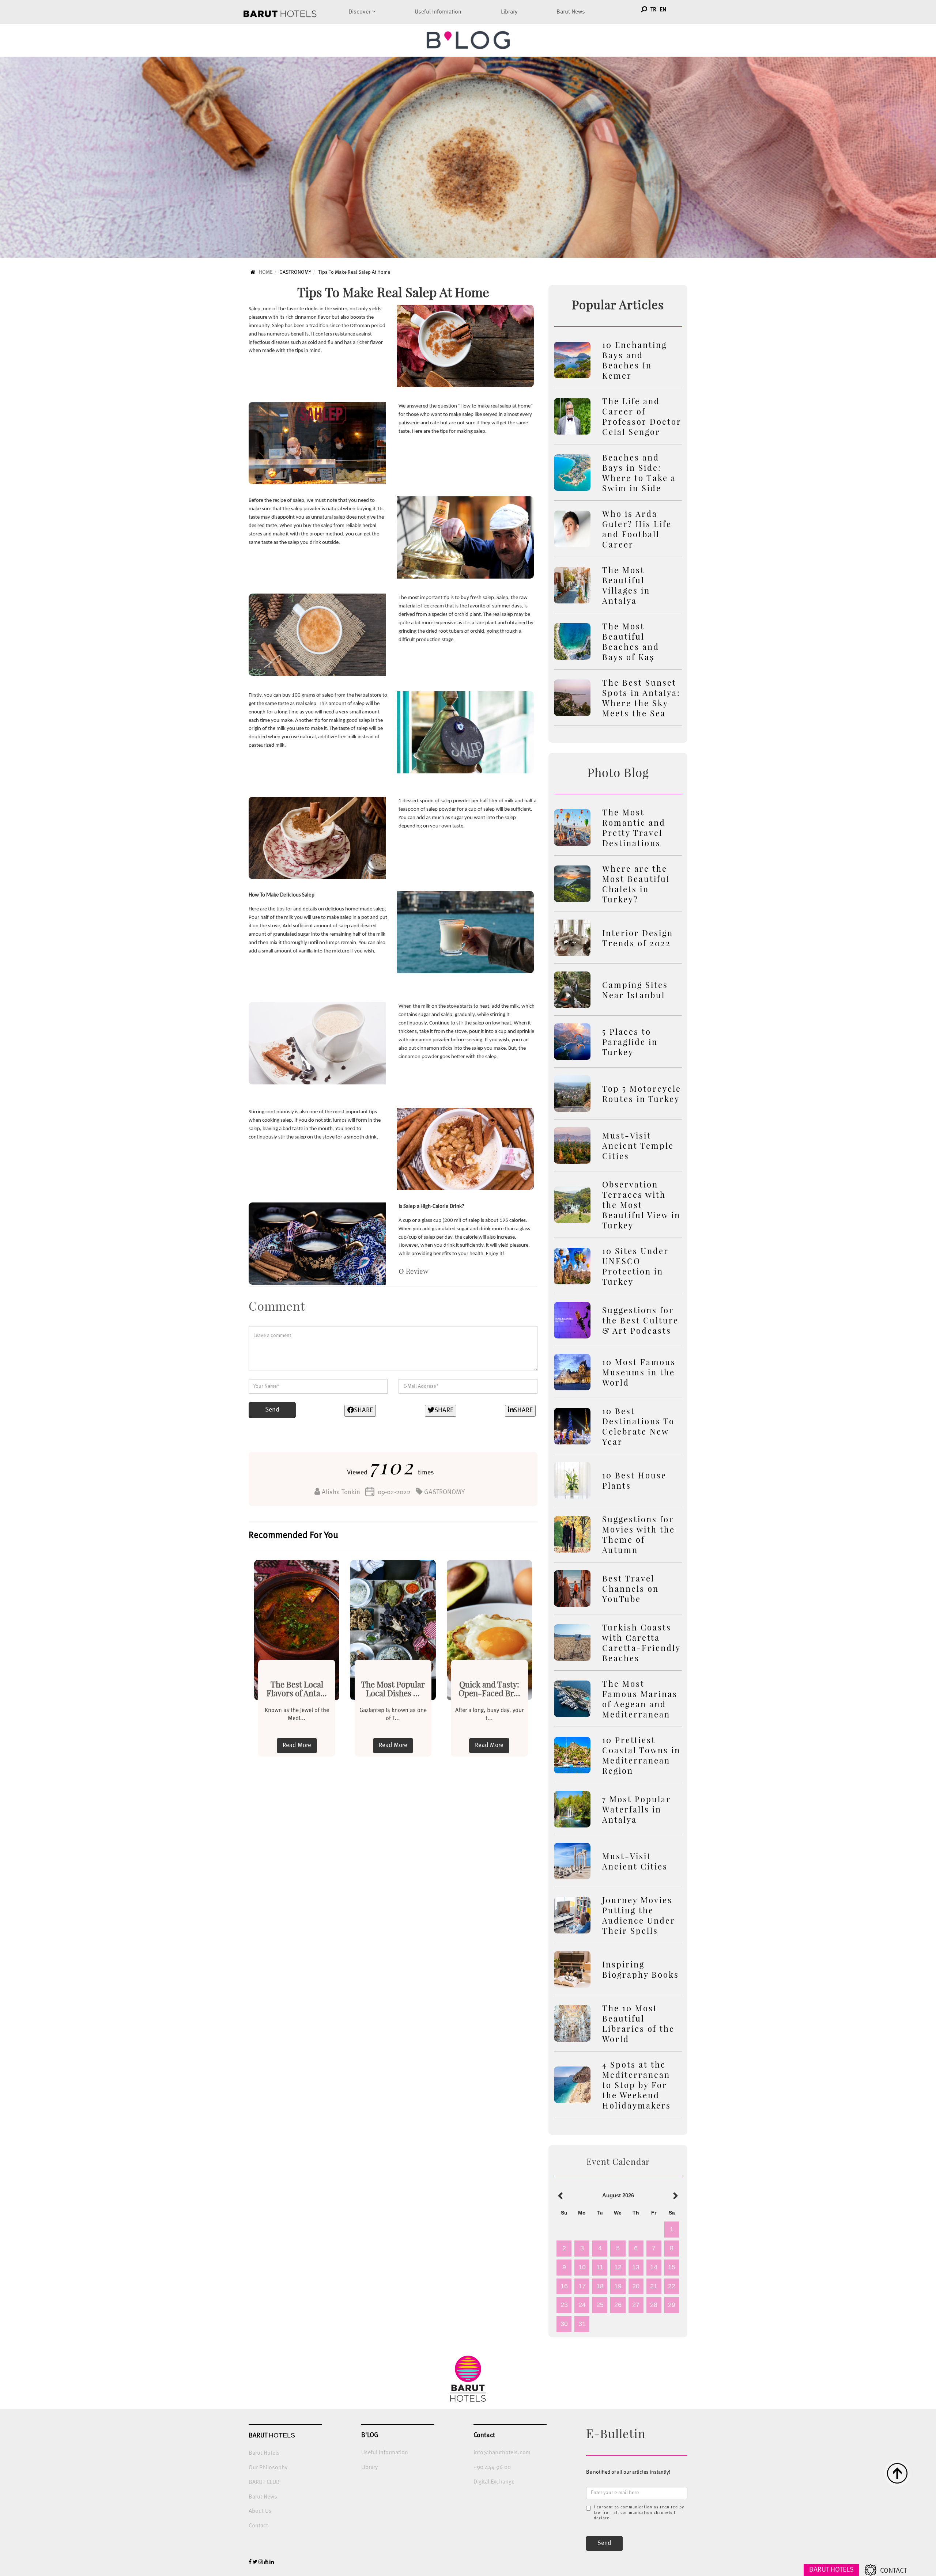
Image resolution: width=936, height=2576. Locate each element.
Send (272, 1410)
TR (653, 10)
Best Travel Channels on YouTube (631, 1588)
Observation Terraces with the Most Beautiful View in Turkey (641, 1205)
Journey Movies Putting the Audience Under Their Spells (639, 1915)
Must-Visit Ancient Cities (635, 1861)
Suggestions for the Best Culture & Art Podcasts (640, 1320)
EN (663, 10)
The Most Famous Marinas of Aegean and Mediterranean (640, 1699)
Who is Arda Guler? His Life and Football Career (637, 529)
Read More (297, 1745)
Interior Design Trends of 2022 (638, 938)
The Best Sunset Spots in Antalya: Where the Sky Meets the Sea (641, 698)
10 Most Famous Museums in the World (639, 1372)
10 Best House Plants (634, 1480)
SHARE (363, 1410)
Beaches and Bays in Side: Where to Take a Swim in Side (639, 473)
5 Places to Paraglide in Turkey (630, 1042)
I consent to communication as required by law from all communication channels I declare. (639, 2513)
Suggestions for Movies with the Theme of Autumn (639, 1534)
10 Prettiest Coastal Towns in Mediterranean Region (641, 1755)
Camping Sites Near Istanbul (635, 990)
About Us (260, 2511)
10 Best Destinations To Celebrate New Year (638, 1426)
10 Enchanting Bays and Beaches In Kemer (635, 360)
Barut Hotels (264, 2453)
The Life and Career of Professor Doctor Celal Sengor (642, 416)
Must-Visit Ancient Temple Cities (638, 1145)
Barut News (571, 12)
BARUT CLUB (264, 2482)
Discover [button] (360, 12)
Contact (258, 2526)
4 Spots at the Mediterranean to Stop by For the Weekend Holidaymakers (637, 2085)
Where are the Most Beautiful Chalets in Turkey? (636, 884)
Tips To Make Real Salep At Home (354, 272)
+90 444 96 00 (492, 2467)
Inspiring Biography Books (641, 1969)
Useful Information (438, 12)
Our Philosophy (268, 2468)
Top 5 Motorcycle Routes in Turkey (642, 1094)
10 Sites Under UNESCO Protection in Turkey (635, 1266)
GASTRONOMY (295, 272)
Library (509, 12)
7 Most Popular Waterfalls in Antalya (637, 1809)
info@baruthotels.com (502, 2453)
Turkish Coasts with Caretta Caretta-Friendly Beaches (641, 1643)
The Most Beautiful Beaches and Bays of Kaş (631, 641)
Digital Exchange (494, 2482)
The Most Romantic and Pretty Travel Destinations (634, 827)
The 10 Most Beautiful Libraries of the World (638, 2023)
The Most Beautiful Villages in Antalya (626, 585)
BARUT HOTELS (831, 2570)
